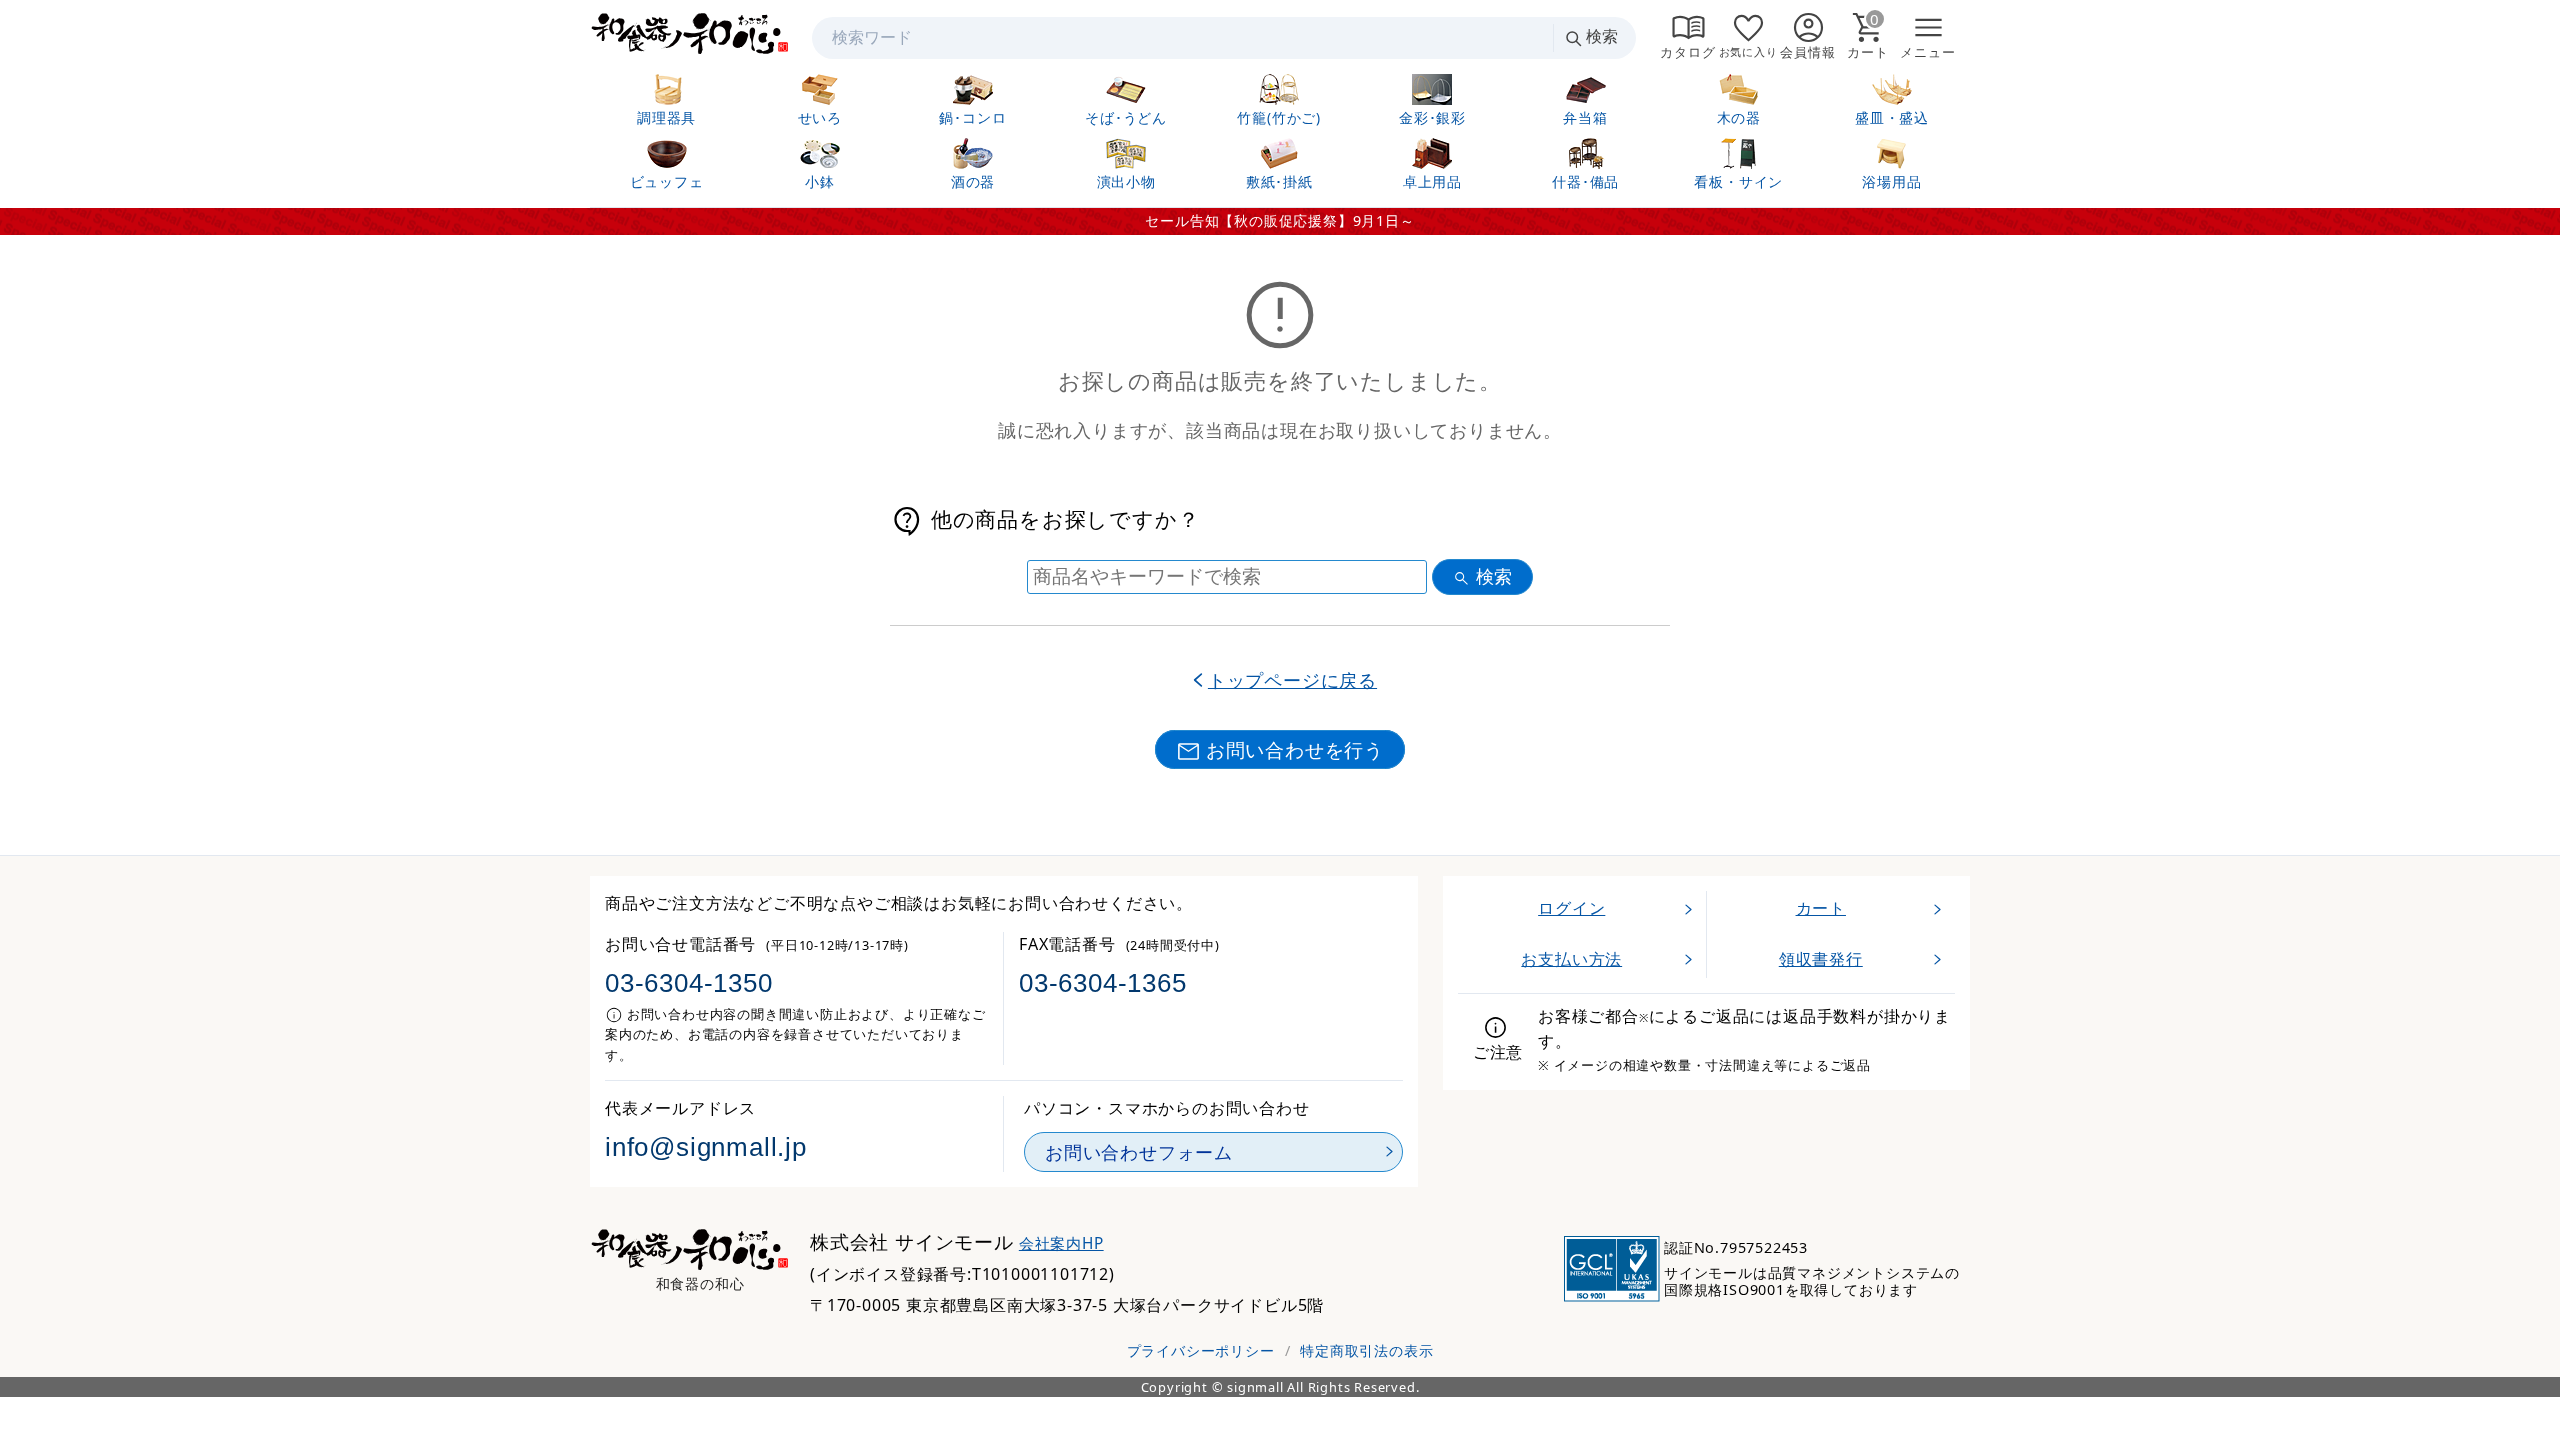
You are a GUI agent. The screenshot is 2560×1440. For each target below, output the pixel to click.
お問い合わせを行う (1295, 749)
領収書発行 (1821, 959)
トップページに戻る (1292, 680)
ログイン (1571, 908)
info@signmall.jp (706, 1147)
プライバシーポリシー (1201, 1350)
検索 (1602, 36)
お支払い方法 (1571, 959)
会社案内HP (1061, 1243)
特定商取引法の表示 (1366, 1350)
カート (1821, 908)
